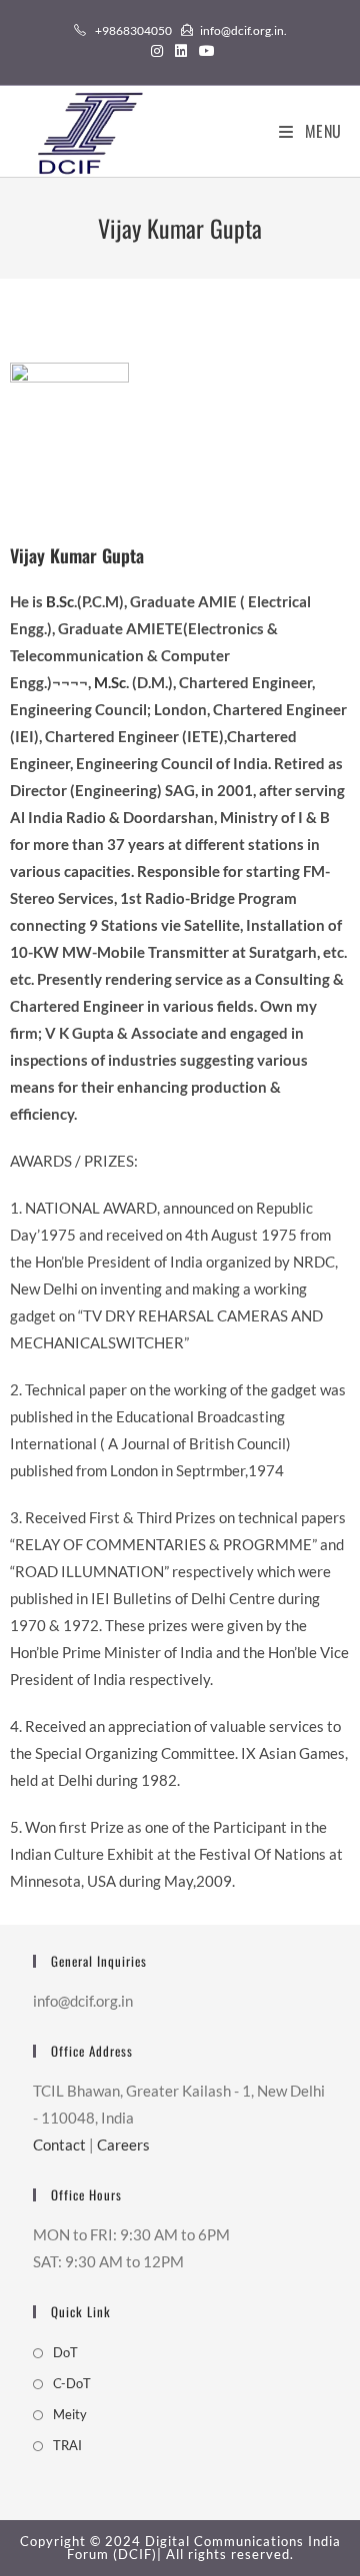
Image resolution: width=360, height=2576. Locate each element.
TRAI (67, 2445)
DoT (65, 2352)
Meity (70, 2414)
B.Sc (60, 601)
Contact (59, 2145)
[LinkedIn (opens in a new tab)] (181, 51)
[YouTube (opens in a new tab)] (204, 51)
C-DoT (72, 2383)
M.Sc (110, 682)
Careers (123, 2145)
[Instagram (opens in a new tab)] (157, 51)
